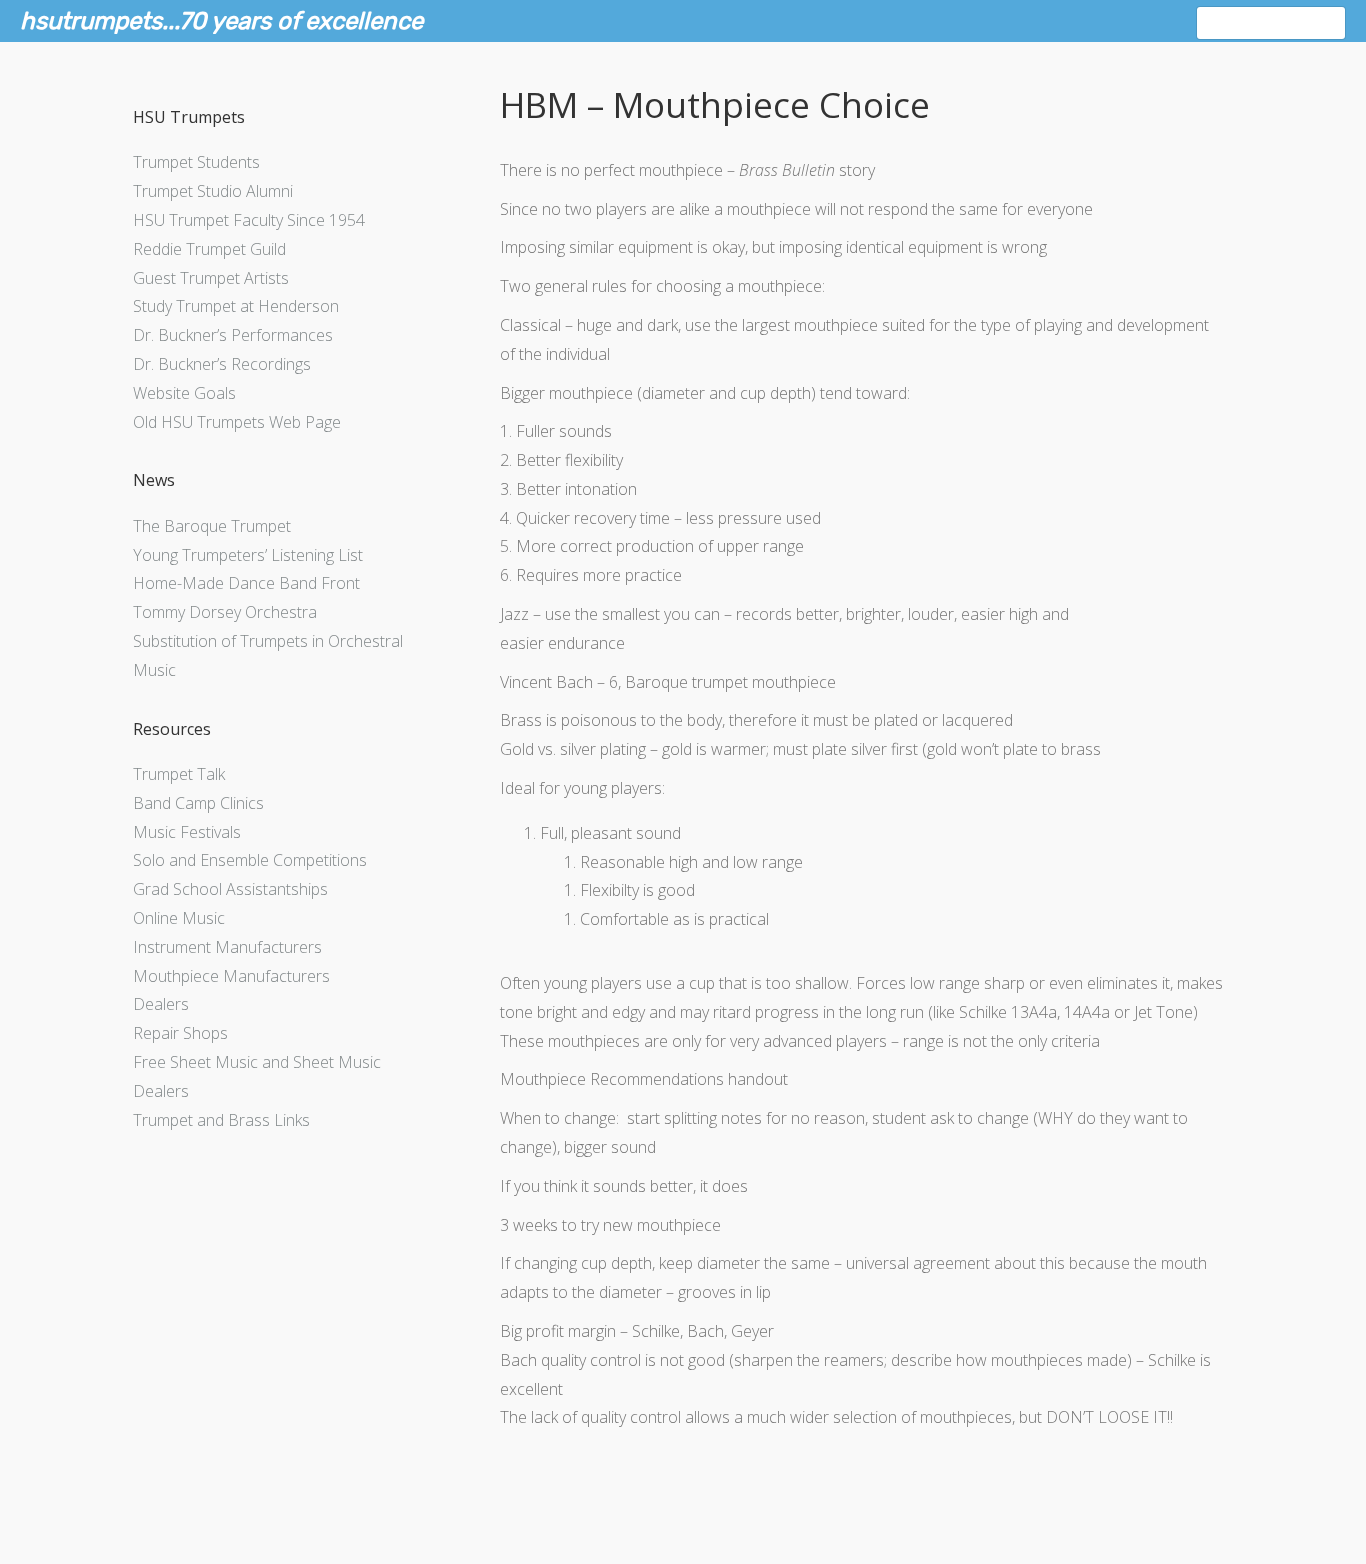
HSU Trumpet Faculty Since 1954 (249, 220)
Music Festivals (187, 832)
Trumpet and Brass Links (221, 1120)
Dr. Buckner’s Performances (233, 335)
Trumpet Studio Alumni (213, 191)
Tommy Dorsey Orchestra (225, 612)
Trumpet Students (196, 162)
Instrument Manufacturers (227, 947)
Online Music (179, 918)
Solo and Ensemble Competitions (250, 860)
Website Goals (184, 393)
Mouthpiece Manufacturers (231, 976)
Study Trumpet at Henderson (236, 306)
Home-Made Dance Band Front (246, 583)
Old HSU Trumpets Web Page (237, 422)
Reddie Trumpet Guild (209, 249)
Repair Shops (180, 1033)
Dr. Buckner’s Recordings (222, 364)
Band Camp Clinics (198, 803)
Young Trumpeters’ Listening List (248, 555)
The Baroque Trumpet (212, 526)
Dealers (161, 1004)
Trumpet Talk (179, 774)
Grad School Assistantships (230, 889)
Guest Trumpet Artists (211, 278)
